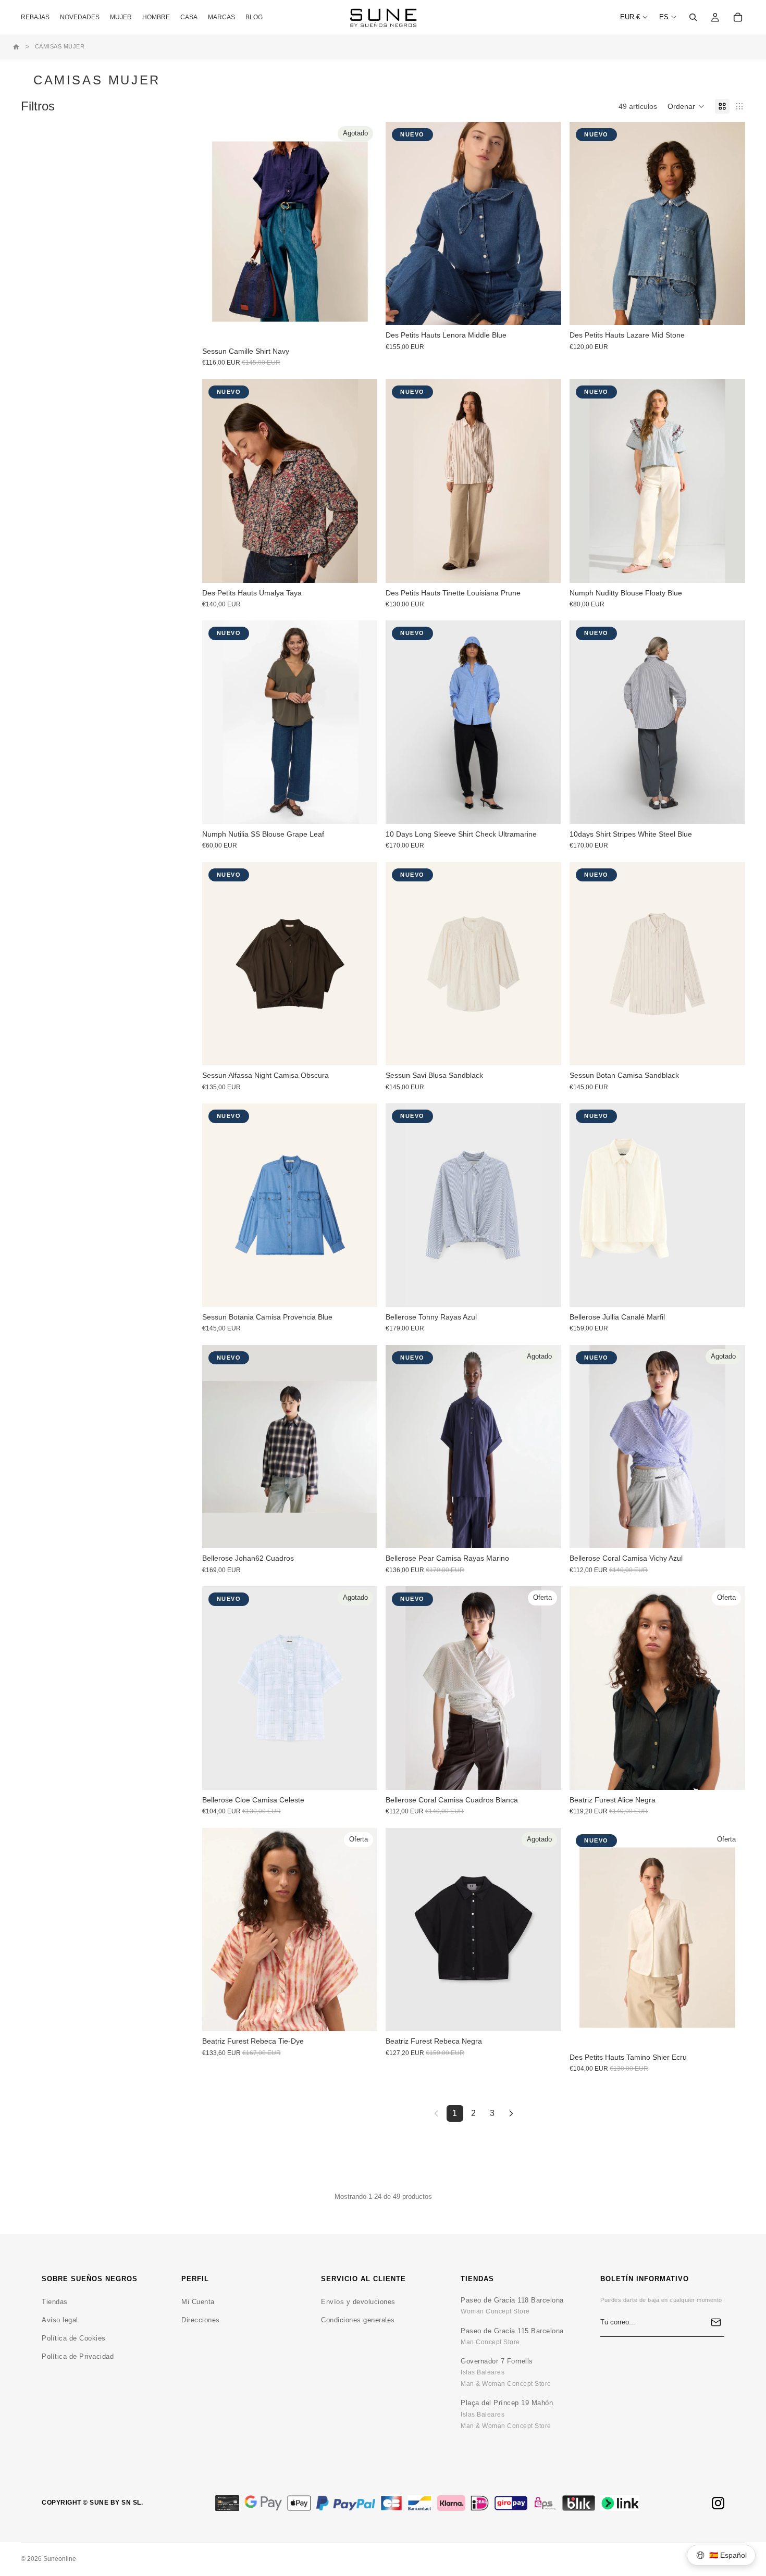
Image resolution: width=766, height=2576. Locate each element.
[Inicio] (16, 47)
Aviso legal (60, 2320)
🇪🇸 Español (728, 2555)
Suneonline (60, 2559)
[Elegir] (545, 309)
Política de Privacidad (78, 2356)
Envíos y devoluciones (358, 2302)
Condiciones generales (358, 2320)
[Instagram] (718, 2503)
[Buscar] (693, 17)
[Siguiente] (511, 2113)
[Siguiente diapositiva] (546, 223)
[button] (686, 106)
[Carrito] (738, 17)
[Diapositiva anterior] (401, 223)
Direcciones (201, 2320)
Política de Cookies (74, 2338)
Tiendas (55, 2302)
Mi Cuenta (198, 2302)
